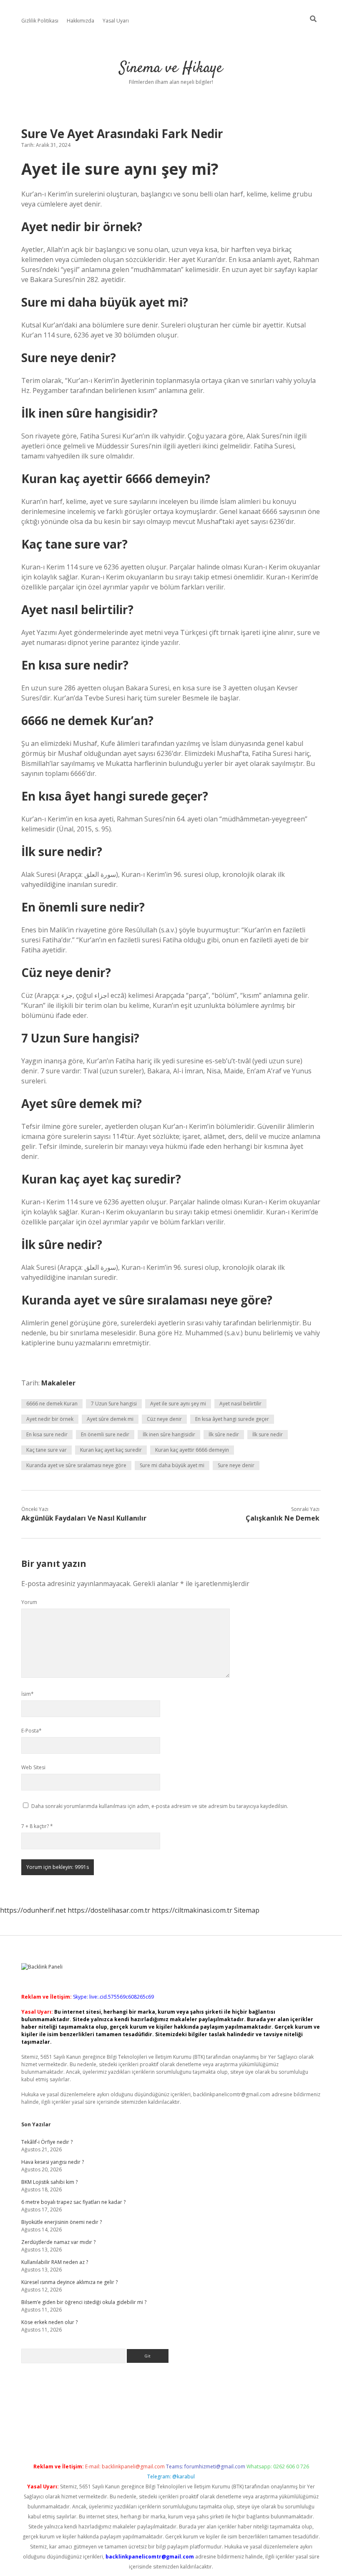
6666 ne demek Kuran (52, 1404)
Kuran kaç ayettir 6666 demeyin (192, 1450)
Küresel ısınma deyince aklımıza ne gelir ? (69, 2282)
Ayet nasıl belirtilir (240, 1404)
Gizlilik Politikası (40, 21)
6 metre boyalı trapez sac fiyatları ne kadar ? (73, 2202)
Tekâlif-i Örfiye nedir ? (47, 2142)
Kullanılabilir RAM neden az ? (55, 2262)
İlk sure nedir (268, 1434)
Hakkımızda (80, 21)
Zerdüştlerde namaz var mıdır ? (58, 2242)
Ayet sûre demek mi (110, 1419)
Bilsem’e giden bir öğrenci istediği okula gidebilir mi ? (84, 2302)
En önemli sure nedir (105, 1434)
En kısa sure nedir (47, 1434)
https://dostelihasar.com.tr (109, 1910)
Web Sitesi (33, 1767)
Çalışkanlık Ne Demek (283, 1518)
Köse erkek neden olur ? (49, 2322)
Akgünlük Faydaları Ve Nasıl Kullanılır (84, 1518)
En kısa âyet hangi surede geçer (232, 1419)
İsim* (28, 1694)
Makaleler (58, 1383)
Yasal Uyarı (116, 21)
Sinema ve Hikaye (171, 68)
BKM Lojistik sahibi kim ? (49, 2182)
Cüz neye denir (164, 1419)
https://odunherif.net (33, 1910)
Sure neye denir (236, 1465)
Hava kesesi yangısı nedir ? (53, 2162)
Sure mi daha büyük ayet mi (172, 1465)
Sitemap (247, 1910)
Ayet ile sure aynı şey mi (178, 1404)
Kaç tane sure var (47, 1450)
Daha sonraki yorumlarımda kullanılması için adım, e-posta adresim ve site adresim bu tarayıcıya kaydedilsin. (160, 1806)
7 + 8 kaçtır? (37, 1826)
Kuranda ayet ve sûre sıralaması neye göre (76, 1465)
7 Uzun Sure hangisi (114, 1404)
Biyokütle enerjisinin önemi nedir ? (62, 2222)
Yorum (29, 1602)
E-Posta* (31, 1731)
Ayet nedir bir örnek (50, 1419)
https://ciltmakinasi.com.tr (192, 1910)
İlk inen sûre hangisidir (169, 1434)
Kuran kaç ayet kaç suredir (111, 1450)
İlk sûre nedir (224, 1434)
